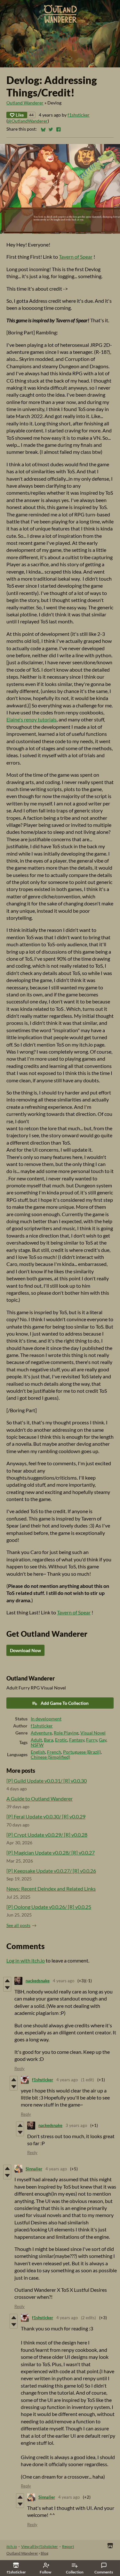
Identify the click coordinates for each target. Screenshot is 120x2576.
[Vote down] (7, 1988)
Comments (104, 2572)
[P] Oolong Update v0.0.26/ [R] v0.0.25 (49, 1907)
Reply (20, 2069)
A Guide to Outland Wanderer (40, 1799)
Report (68, 2546)
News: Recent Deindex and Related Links (51, 1889)
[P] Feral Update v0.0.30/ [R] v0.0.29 (46, 1816)
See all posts (18, 1925)
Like (20, 115)
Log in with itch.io (26, 1960)
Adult (36, 1740)
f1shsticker (79, 115)
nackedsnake (38, 1981)
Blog (44, 2553)
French (54, 1752)
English (38, 1752)
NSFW (37, 1745)
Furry (92, 1740)
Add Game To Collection (65, 1703)
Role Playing (66, 1733)
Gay (103, 1740)
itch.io (12, 2546)
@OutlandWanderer (28, 121)
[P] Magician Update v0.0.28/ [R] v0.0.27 (51, 1852)
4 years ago (64, 1981)
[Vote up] (7, 1981)
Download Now (25, 1650)
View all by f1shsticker (40, 2546)
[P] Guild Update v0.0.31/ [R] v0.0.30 (47, 1781)
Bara (48, 1740)
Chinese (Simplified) (50, 1757)
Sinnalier (34, 2169)
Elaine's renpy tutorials (32, 719)
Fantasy (77, 1740)
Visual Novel (93, 1733)
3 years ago (76, 2125)
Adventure (41, 1733)
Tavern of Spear (76, 257)
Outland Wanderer (25, 103)
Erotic (61, 1740)
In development (46, 1719)
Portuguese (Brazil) (82, 1752)
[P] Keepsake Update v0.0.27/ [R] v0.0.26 (51, 1871)
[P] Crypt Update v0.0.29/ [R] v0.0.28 (47, 1835)
